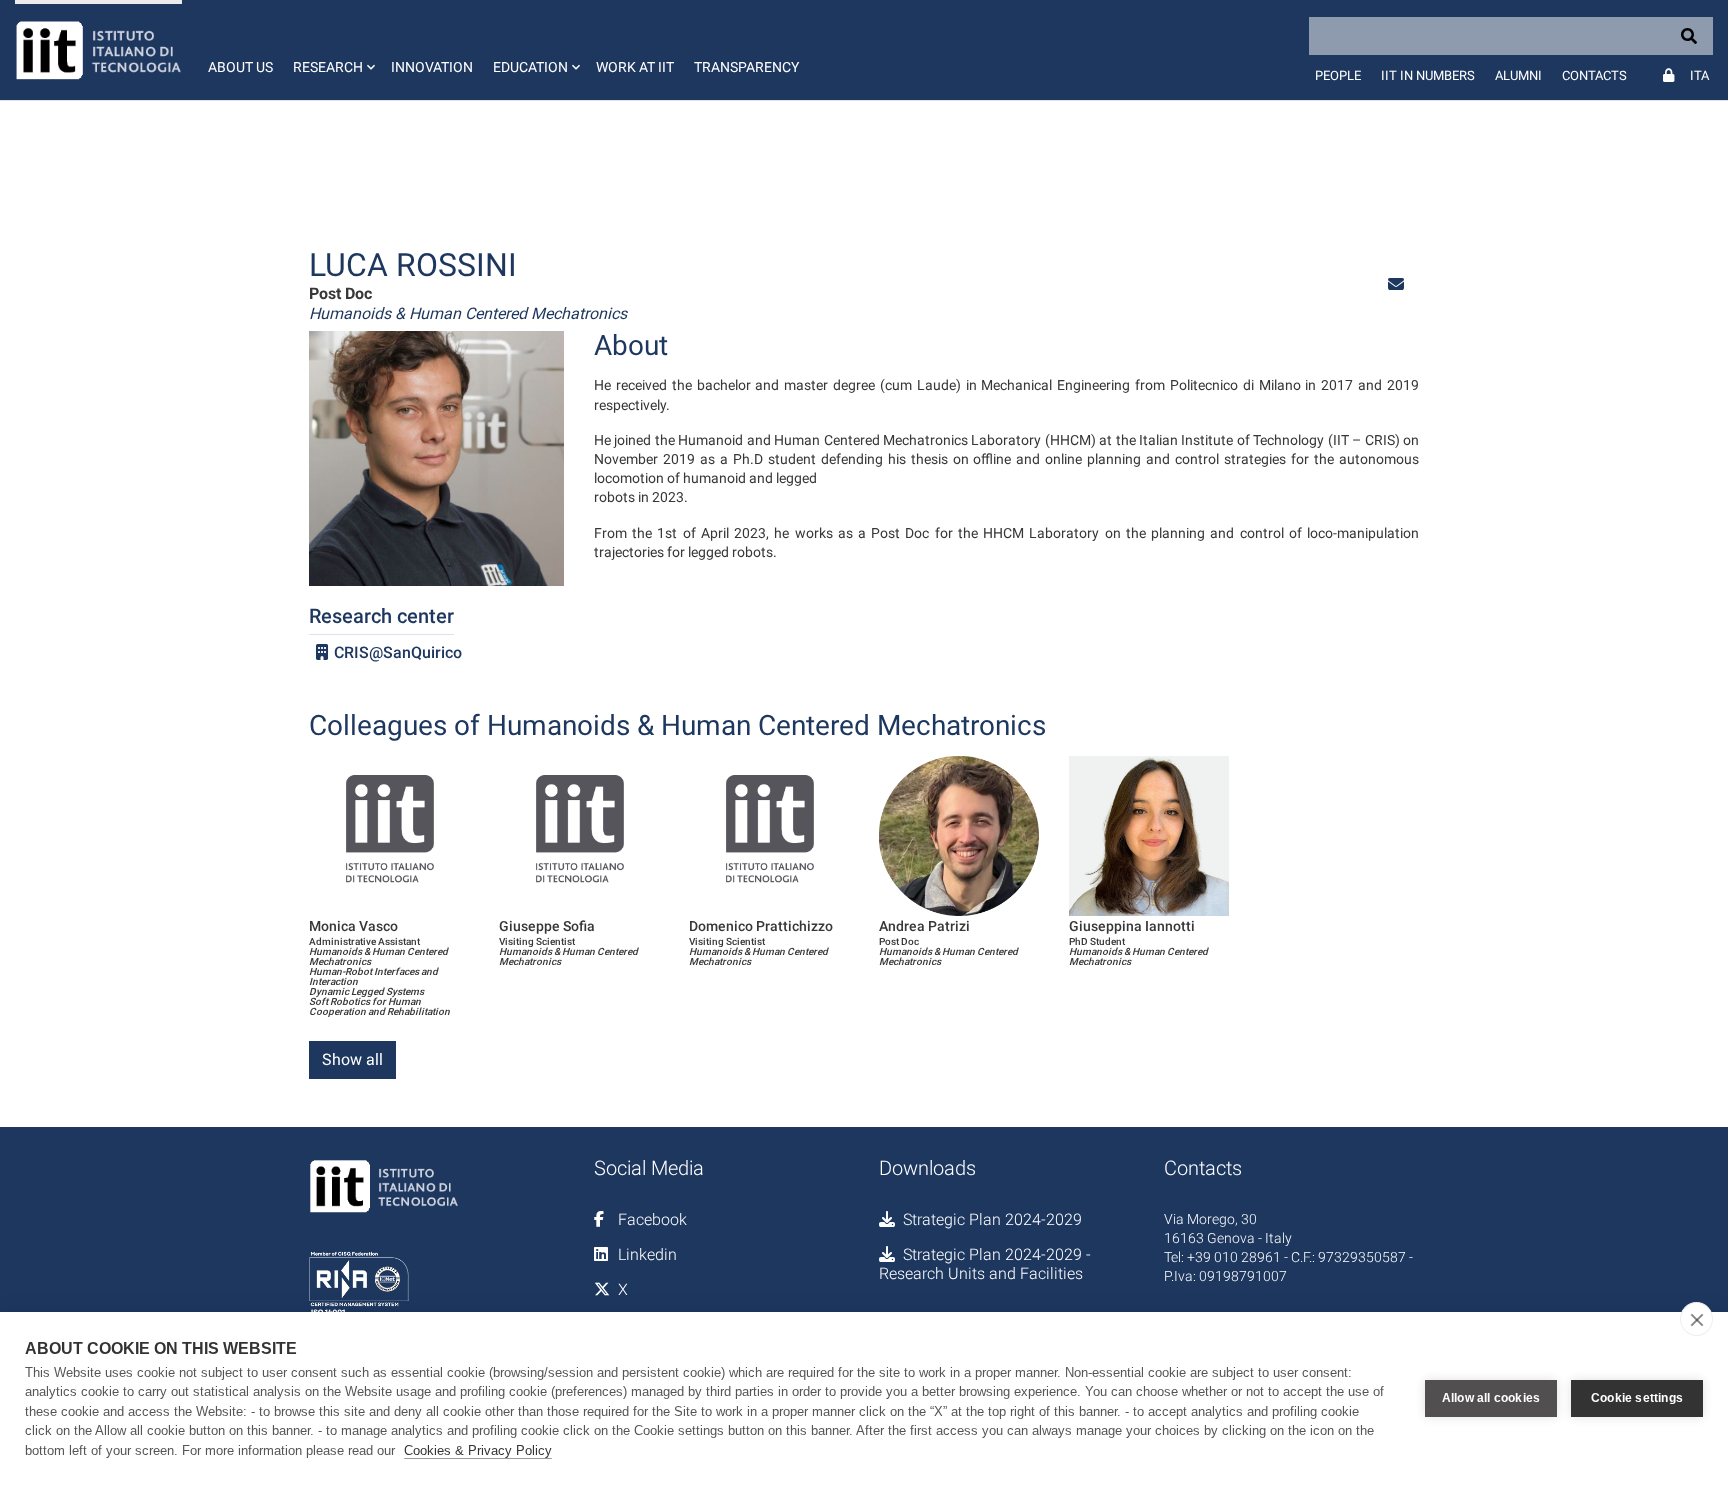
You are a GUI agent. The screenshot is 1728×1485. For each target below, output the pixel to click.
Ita (1699, 75)
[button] (332, 50)
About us (240, 67)
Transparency (746, 67)
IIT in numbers (1428, 75)
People (1338, 75)
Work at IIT (635, 67)
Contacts (1594, 75)
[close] (1696, 1319)
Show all (352, 1059)
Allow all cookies (1491, 1398)
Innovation (432, 67)
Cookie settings (1637, 1398)
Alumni (1518, 75)
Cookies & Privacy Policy (478, 1450)
